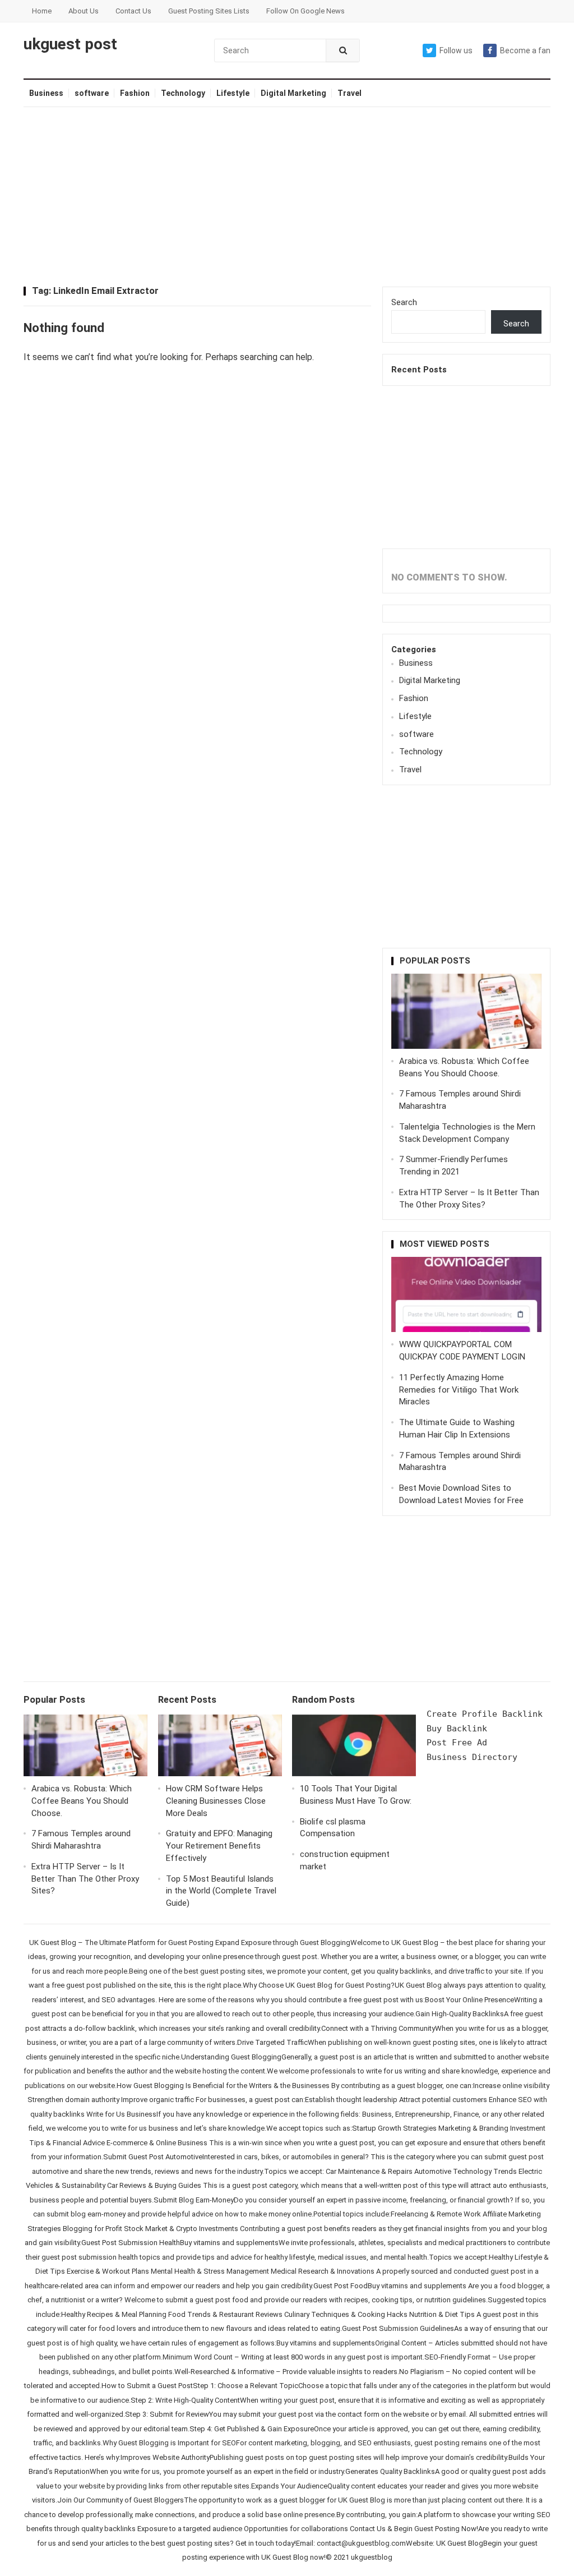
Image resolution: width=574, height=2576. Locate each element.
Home (42, 11)
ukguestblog (372, 2557)
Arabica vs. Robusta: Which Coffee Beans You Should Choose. (82, 1801)
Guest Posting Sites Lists (209, 11)
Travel (350, 93)
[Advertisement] (287, 197)
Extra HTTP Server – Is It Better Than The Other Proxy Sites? (85, 1879)
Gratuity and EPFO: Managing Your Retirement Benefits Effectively (219, 1846)
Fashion (135, 93)
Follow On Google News (305, 11)
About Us (84, 11)
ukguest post (70, 44)
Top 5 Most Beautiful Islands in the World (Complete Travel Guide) (221, 1891)
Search (404, 302)
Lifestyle (233, 93)
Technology (183, 93)
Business (46, 93)
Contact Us (133, 11)
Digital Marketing (293, 93)
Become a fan (525, 50)
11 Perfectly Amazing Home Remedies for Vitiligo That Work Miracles (459, 1390)
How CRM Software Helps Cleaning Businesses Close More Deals (216, 1801)
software (92, 93)
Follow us (456, 50)
